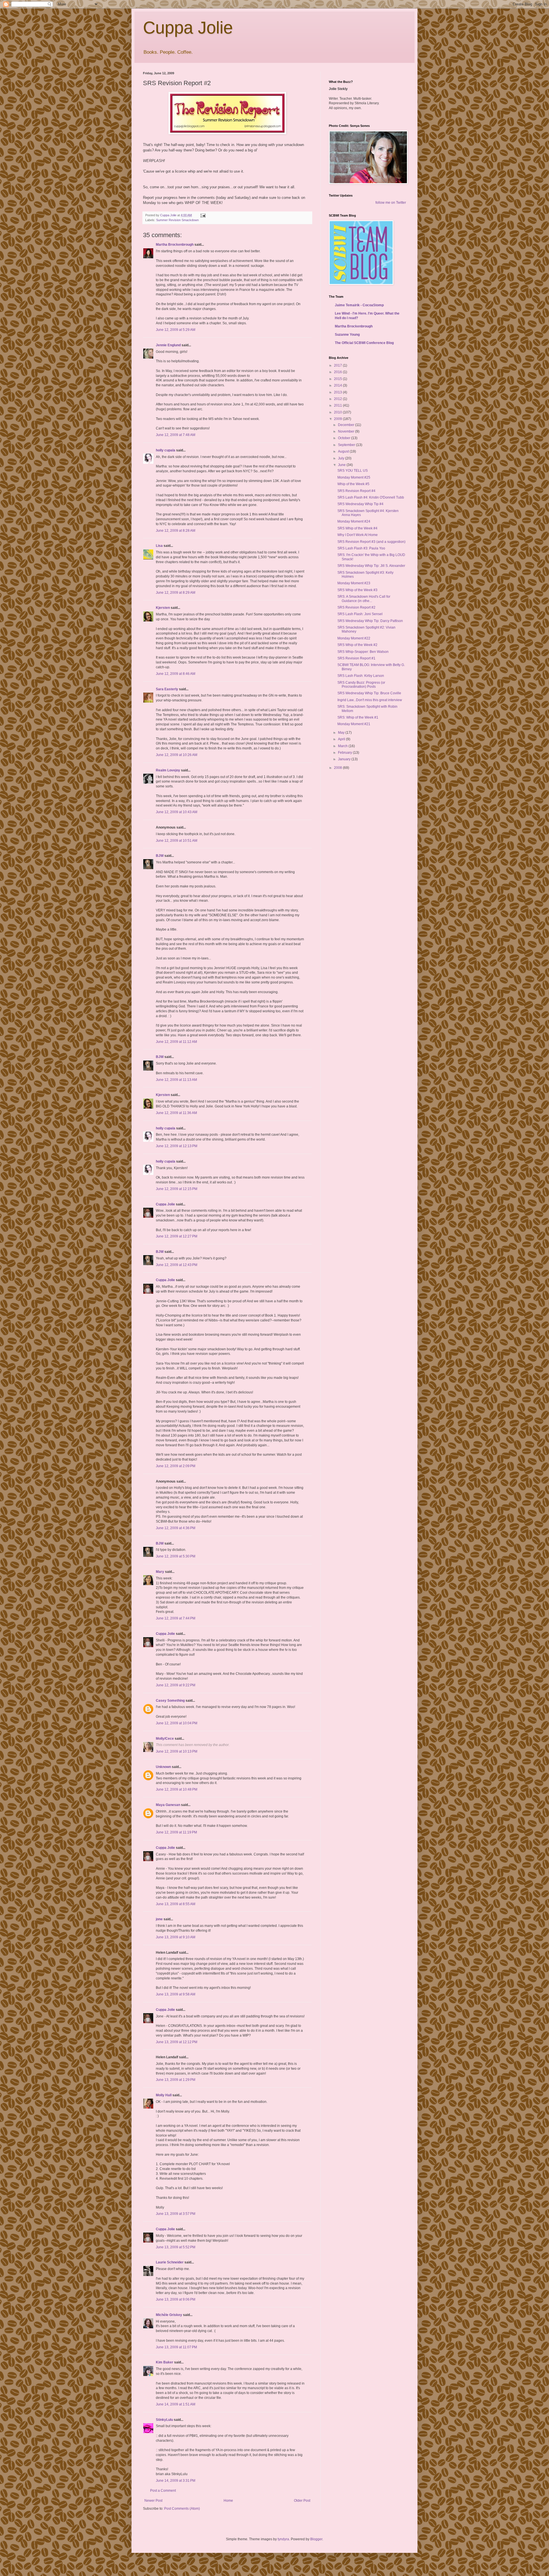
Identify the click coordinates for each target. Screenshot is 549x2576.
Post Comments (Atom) (182, 2509)
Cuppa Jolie (188, 28)
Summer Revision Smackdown (177, 220)
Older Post (302, 2501)
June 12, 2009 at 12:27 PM (177, 1236)
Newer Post (153, 2501)
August (344, 451)
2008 (338, 768)
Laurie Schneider (170, 2262)
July (342, 458)
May (342, 733)
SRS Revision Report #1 (356, 658)
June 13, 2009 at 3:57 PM (176, 2214)
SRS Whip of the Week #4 (357, 528)
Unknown (163, 1767)
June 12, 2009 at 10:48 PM (177, 1789)
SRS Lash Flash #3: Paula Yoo (361, 548)
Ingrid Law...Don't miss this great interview (370, 700)
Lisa (159, 546)
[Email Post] (203, 215)
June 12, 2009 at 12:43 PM (177, 1265)
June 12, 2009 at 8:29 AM (176, 593)
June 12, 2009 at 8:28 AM (176, 531)
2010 (338, 412)
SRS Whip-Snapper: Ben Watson (363, 652)
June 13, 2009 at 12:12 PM (177, 2042)
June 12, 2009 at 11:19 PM (176, 1832)
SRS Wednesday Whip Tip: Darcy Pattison (370, 621)
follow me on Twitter (391, 203)
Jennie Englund (168, 345)
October (345, 438)
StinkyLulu (164, 2420)
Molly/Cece (165, 1739)
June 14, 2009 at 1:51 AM (176, 2404)
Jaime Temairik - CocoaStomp (359, 305)
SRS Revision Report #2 (356, 607)
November (347, 431)
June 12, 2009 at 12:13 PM (177, 1146)
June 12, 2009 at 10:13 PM (177, 1751)
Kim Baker (165, 2362)
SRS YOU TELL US (353, 471)
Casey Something (170, 1701)
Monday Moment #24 (354, 521)
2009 (338, 419)
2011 (338, 405)
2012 (338, 399)
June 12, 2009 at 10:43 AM (177, 812)
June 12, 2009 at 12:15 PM (177, 1189)
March (343, 746)
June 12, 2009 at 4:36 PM (176, 1528)
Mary (160, 1572)
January (345, 759)
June (342, 465)
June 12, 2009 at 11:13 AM (176, 1080)
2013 (338, 392)
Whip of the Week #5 (353, 484)
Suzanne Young (347, 335)
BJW (160, 856)
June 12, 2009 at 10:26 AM (177, 755)
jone (159, 1919)
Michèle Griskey (169, 2315)
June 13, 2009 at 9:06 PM (176, 2299)
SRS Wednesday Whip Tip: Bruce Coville (369, 693)
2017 (338, 365)
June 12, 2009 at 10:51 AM (177, 841)
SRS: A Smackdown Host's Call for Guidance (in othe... (364, 599)
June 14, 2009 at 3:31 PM (176, 2481)
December (347, 425)
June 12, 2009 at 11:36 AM (176, 1113)
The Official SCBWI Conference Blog (364, 343)
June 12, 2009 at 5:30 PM (176, 1556)
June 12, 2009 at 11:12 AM (176, 1042)
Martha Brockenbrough (175, 245)
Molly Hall (164, 2095)
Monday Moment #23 (354, 583)
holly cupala (166, 450)
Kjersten (163, 608)
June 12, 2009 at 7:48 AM (176, 435)
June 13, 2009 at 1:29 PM (176, 2080)
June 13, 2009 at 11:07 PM (176, 2347)
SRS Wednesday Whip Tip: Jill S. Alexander (371, 566)
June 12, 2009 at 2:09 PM (176, 1466)
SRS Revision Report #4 (356, 491)
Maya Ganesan (168, 1805)
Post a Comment (163, 2491)
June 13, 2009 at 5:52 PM (176, 2247)
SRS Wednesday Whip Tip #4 (360, 504)
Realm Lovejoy (168, 770)
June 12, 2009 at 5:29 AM (176, 330)
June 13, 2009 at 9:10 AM (176, 1937)
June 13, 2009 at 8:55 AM (176, 1904)
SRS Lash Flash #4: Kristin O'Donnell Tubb (371, 497)
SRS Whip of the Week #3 (357, 590)
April (342, 739)
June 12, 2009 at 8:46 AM (176, 674)
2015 (338, 379)
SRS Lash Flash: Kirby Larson (361, 676)
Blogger (316, 2539)
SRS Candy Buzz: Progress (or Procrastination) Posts (361, 685)
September (347, 445)
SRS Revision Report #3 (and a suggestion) (371, 542)
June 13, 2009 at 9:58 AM (176, 1994)
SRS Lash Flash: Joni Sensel (360, 614)
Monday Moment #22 (354, 638)
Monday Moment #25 (354, 477)
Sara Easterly (167, 689)
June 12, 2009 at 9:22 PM (176, 1685)
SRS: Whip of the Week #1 (358, 717)
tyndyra (283, 2539)
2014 (338, 385)
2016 (338, 372)
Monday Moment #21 (354, 724)
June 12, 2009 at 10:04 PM (177, 1723)
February (345, 753)
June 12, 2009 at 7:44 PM (176, 1618)
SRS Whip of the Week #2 (357, 645)
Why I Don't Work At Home (358, 535)
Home (228, 2501)
